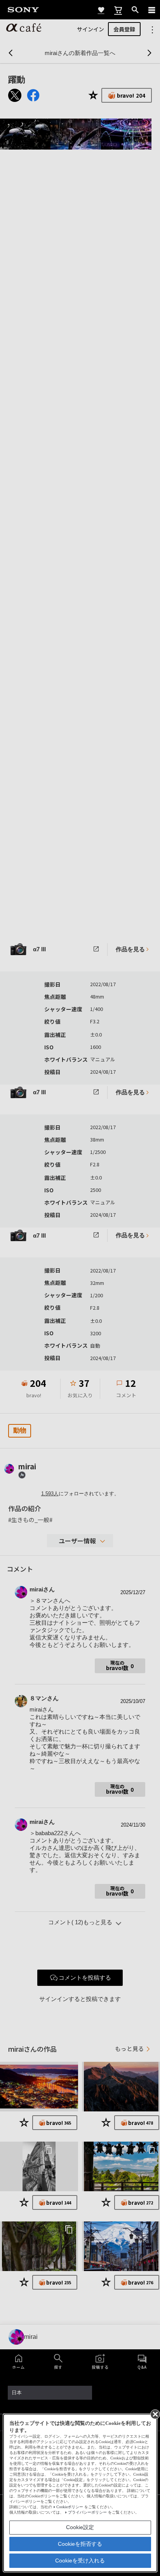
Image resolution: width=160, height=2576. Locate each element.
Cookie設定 (80, 2527)
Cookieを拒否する (80, 2544)
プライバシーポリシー (87, 2512)
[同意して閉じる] (155, 2414)
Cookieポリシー (70, 2507)
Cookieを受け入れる (80, 2561)
